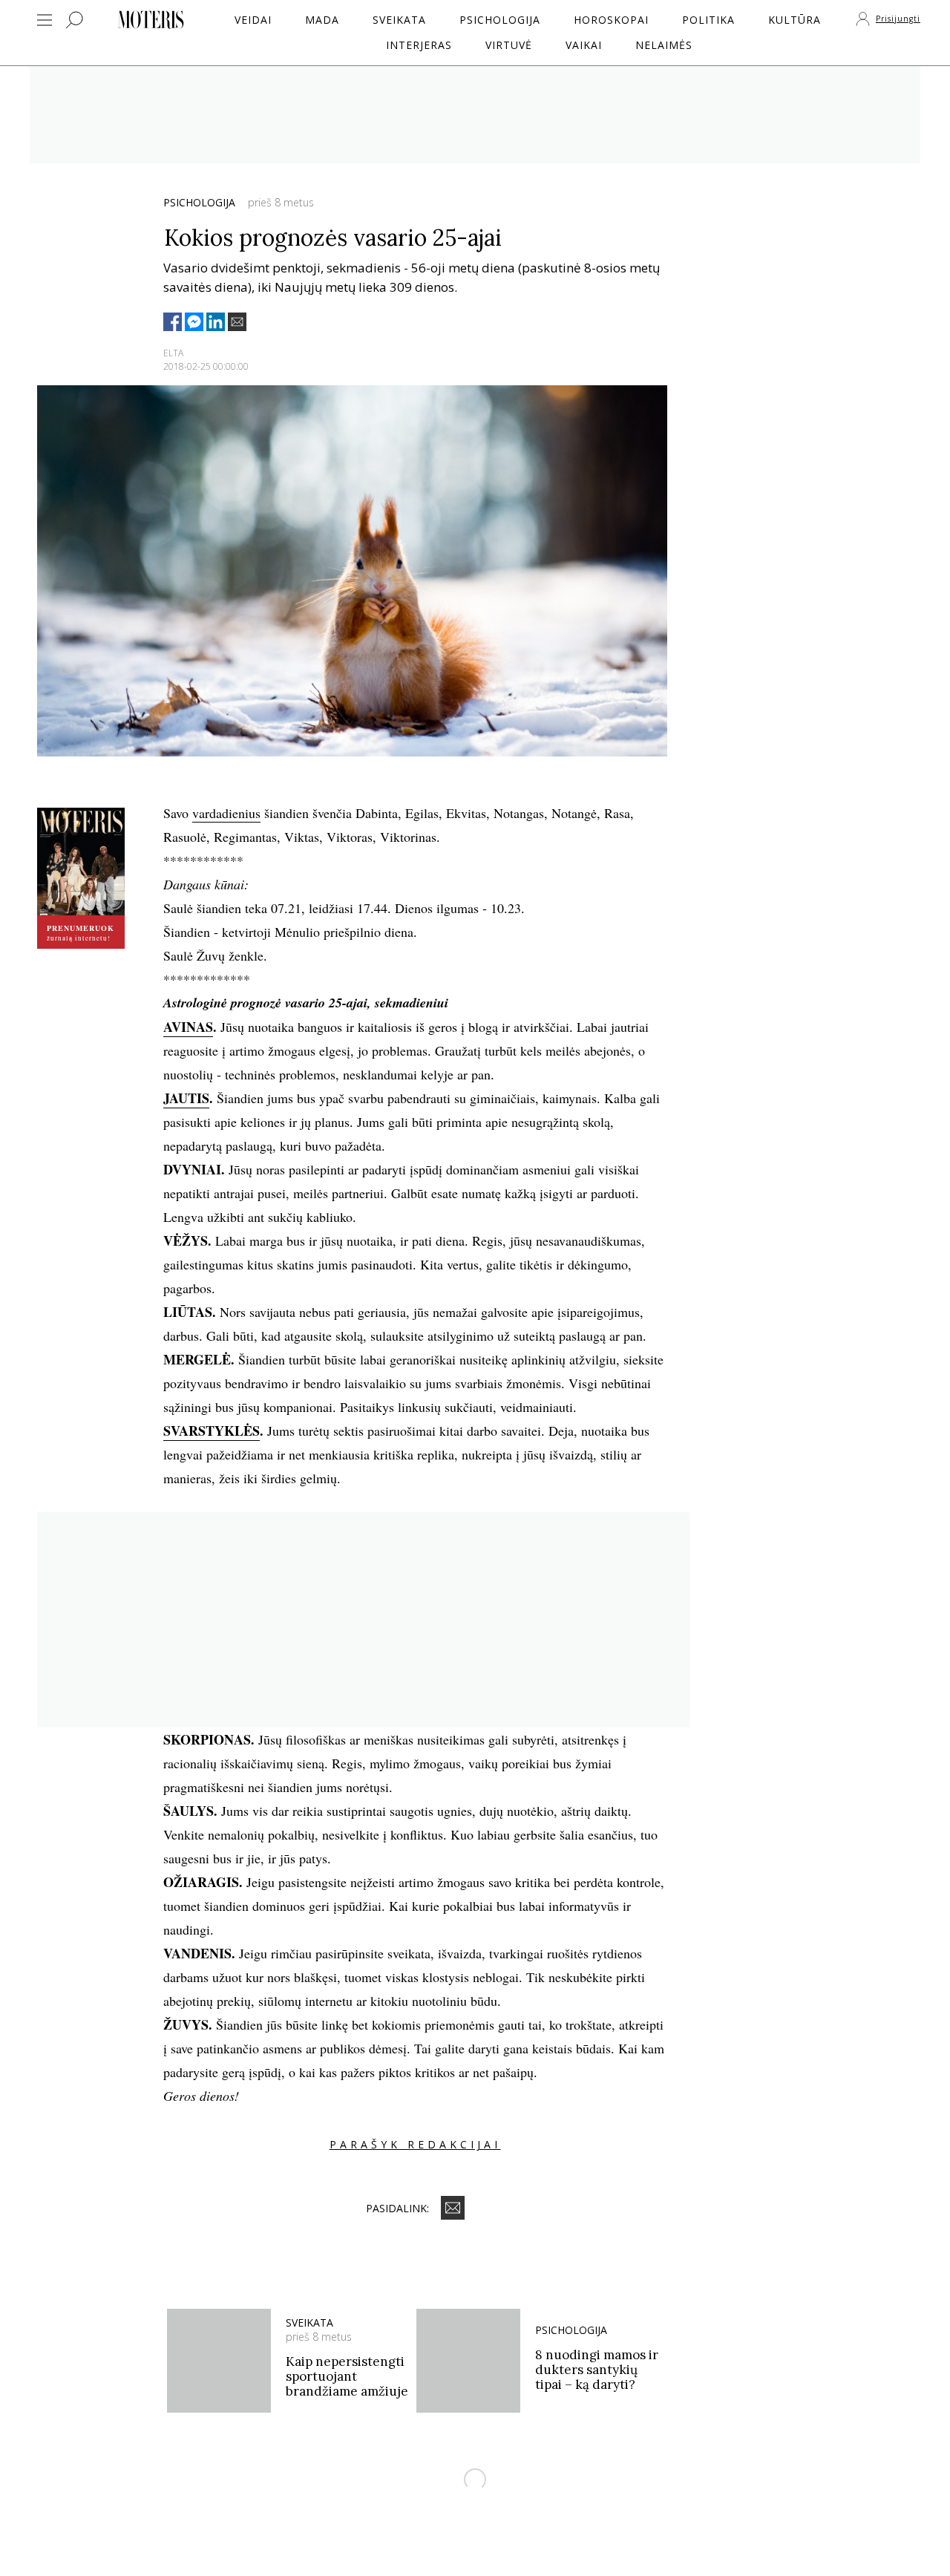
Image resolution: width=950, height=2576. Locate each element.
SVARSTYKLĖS (212, 1431)
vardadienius (226, 813)
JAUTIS (186, 1098)
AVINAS (188, 1027)
